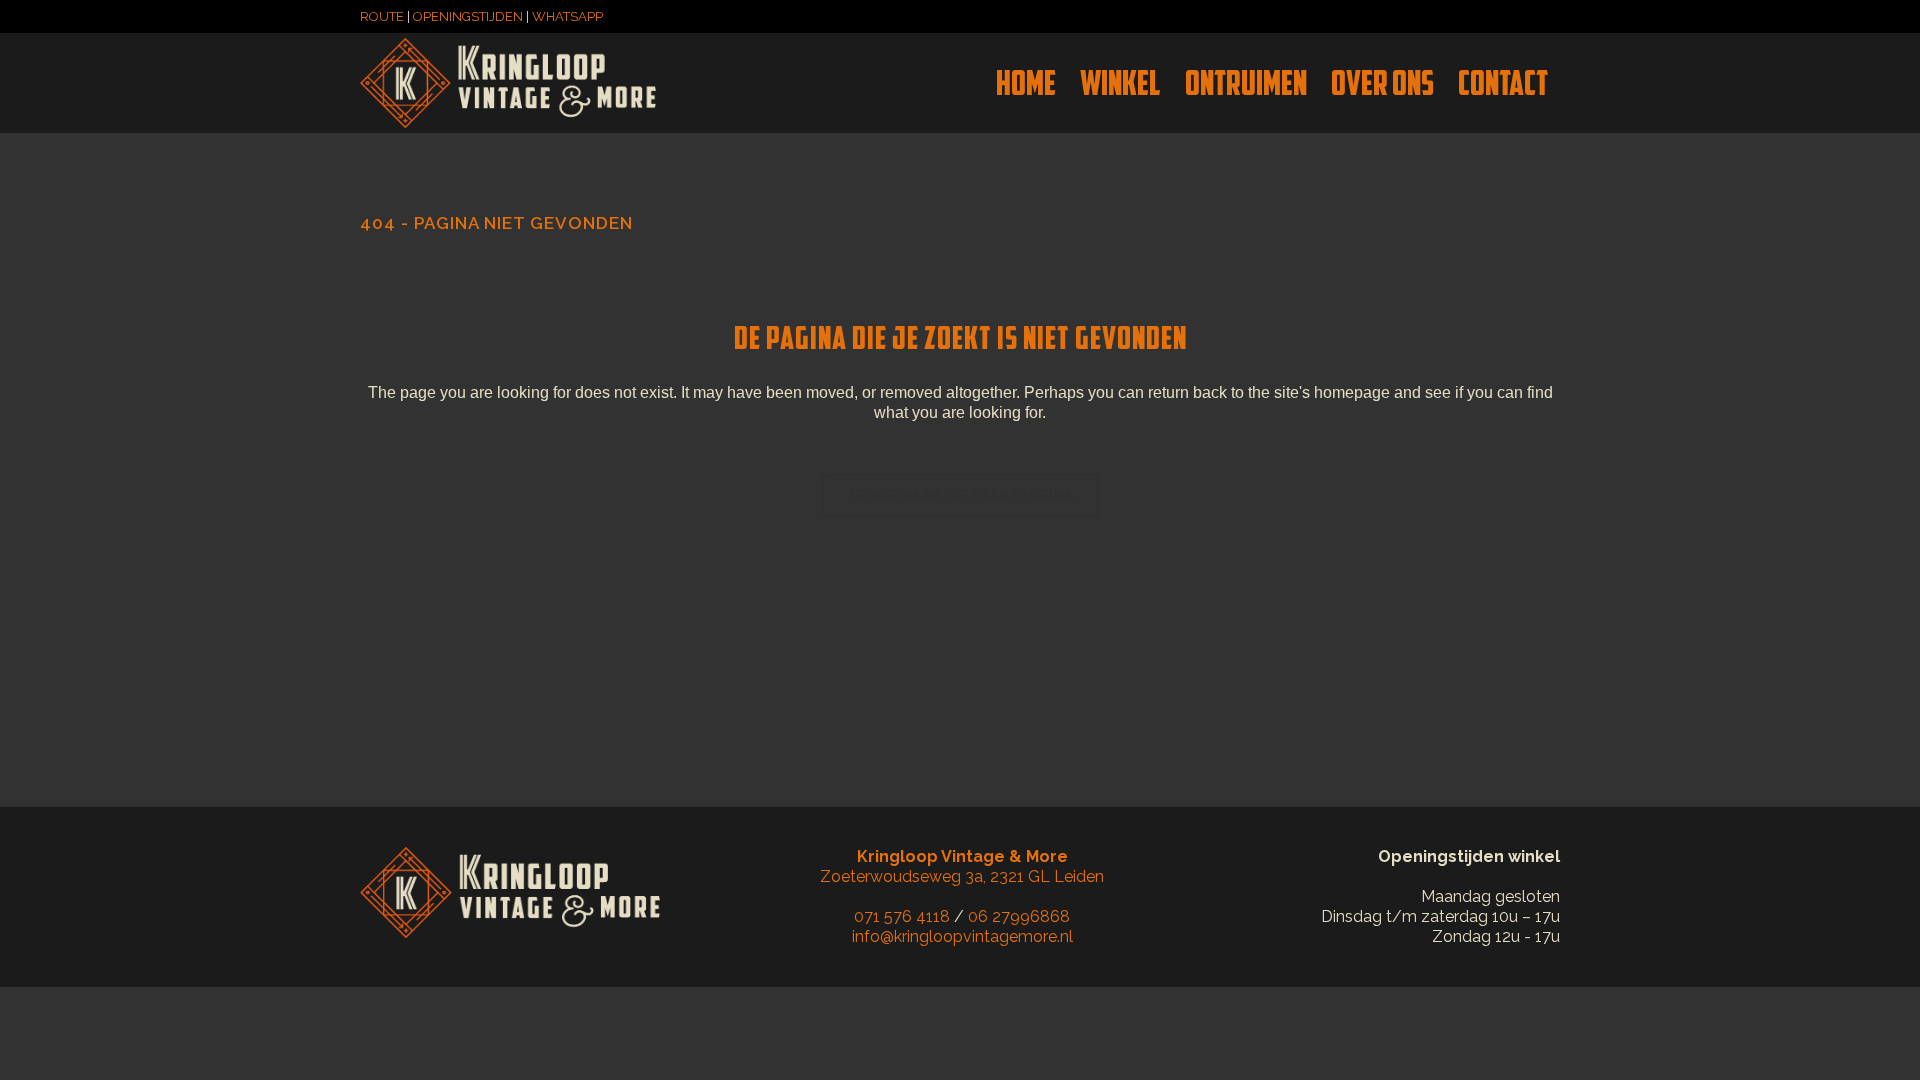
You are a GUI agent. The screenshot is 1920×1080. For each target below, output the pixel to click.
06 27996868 (1019, 916)
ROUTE (382, 16)
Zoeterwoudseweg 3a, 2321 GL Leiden (962, 866)
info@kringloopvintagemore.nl (962, 936)
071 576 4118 (902, 916)
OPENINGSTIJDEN (468, 16)
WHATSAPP (567, 16)
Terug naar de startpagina (960, 495)
